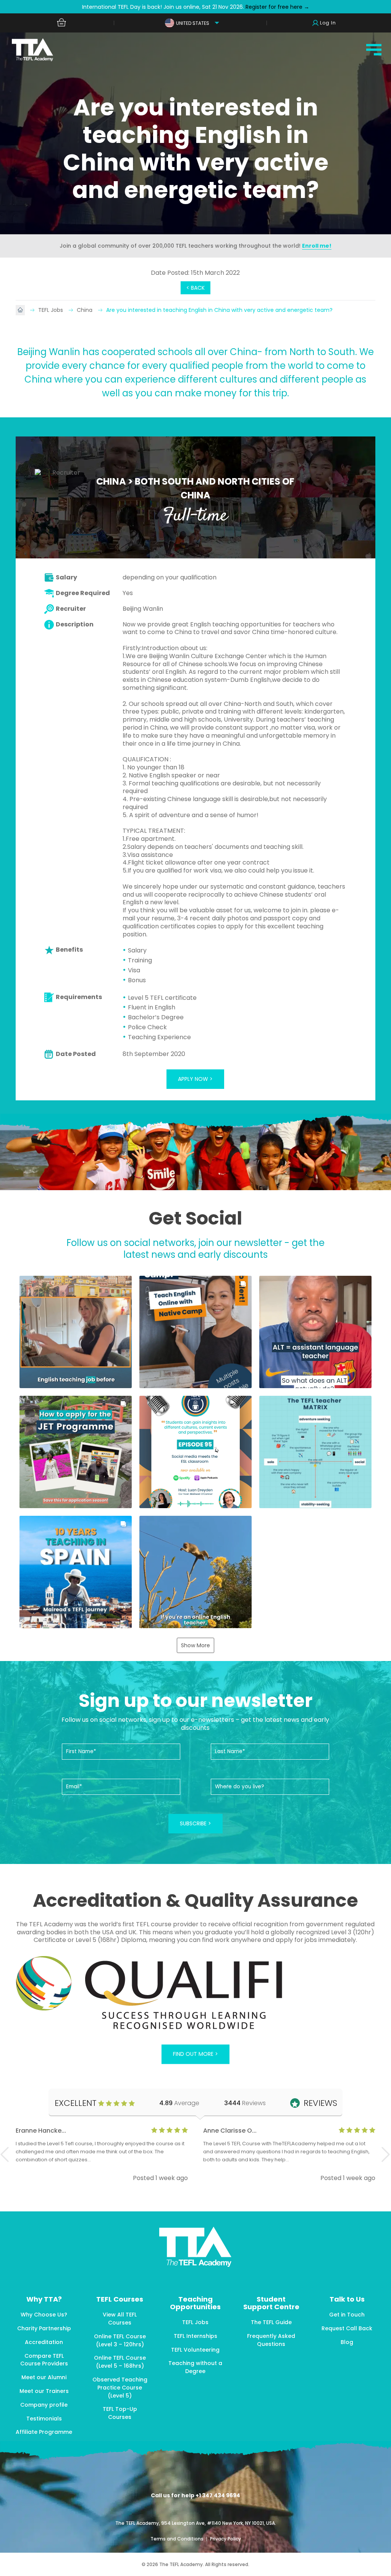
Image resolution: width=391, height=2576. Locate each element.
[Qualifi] (195, 1994)
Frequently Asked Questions (271, 2340)
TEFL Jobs (51, 310)
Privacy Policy (225, 2539)
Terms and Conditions (178, 2539)
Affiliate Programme (44, 2432)
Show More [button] (195, 1645)
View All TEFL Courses (120, 2319)
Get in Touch (347, 2315)
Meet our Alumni (44, 2377)
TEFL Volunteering (195, 2350)
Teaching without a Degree (195, 2367)
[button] (76, 1332)
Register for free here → (277, 7)
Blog (347, 2342)
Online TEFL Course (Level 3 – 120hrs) (120, 2340)
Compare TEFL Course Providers (44, 2360)
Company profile (44, 2405)
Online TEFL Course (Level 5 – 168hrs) (120, 2362)
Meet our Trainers (44, 2391)
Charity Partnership (44, 2328)
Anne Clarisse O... (230, 2131)
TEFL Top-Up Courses (120, 2413)
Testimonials (44, 2419)
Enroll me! (317, 246)
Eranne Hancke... (41, 2131)
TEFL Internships (195, 2336)
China (85, 310)
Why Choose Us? (44, 2315)
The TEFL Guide (271, 2322)
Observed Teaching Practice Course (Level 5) (120, 2388)
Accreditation (44, 2342)
